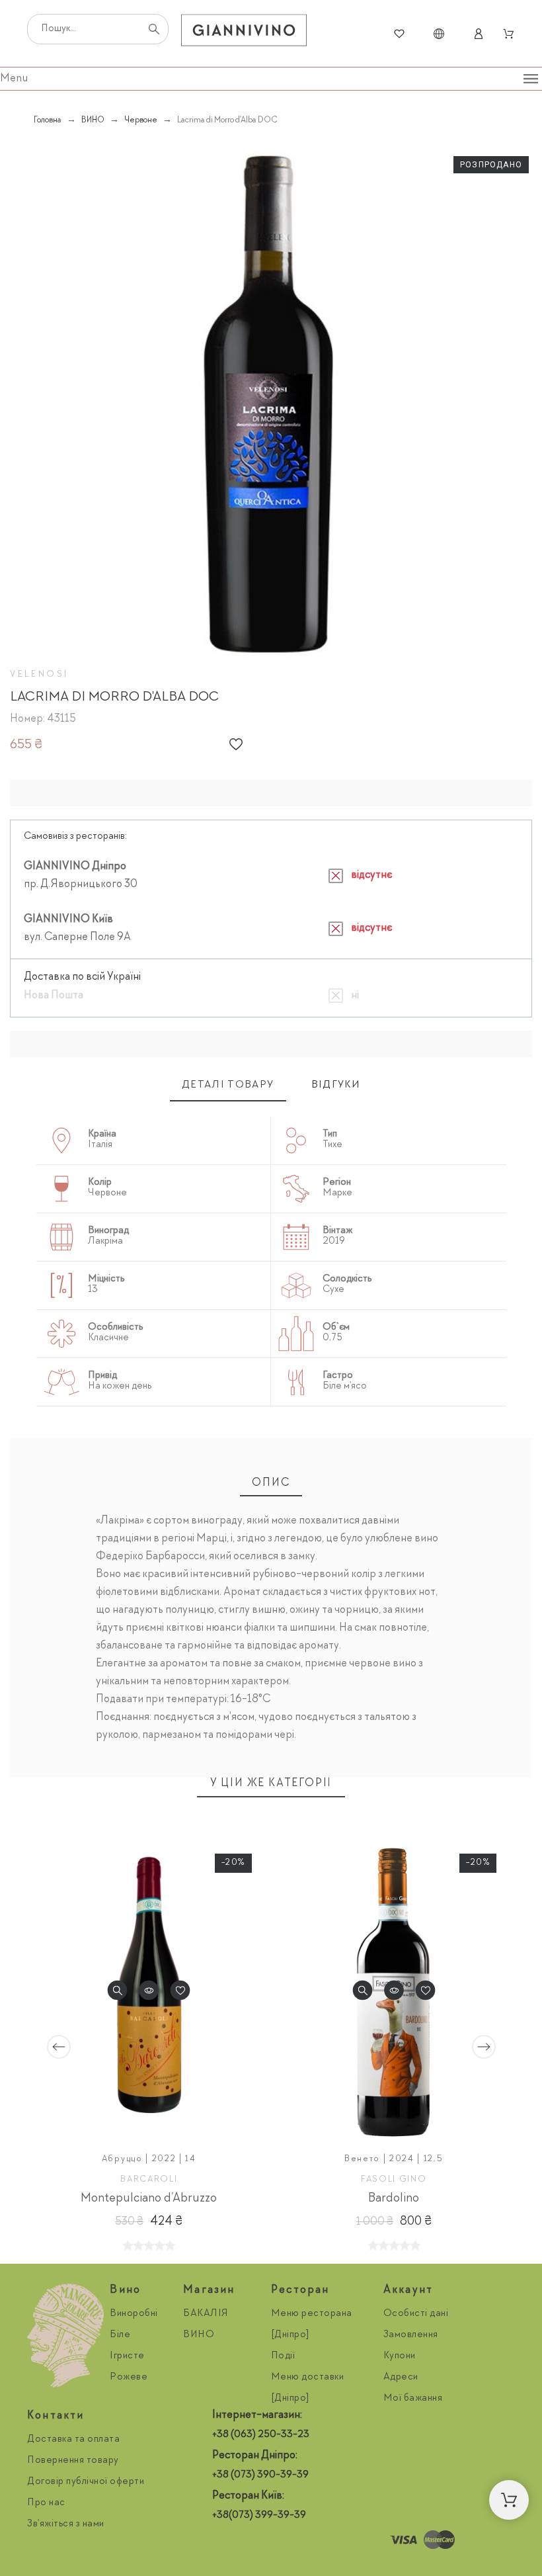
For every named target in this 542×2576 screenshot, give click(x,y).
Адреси (401, 2378)
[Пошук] (154, 29)
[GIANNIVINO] (244, 34)
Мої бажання (413, 2399)
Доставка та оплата (73, 2440)
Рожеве (129, 2378)
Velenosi (39, 675)
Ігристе (127, 2356)
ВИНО (199, 2335)
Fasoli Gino (394, 2179)
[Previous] (59, 2047)
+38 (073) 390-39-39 (260, 2475)
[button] (236, 744)
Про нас (46, 2503)
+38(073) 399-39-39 (259, 2516)
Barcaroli (149, 2179)
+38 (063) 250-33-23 (261, 2435)
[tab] (228, 1086)
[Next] (484, 2047)
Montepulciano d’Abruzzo (149, 2198)
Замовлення (411, 2335)
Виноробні (134, 2314)
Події (283, 2356)
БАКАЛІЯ (206, 2314)
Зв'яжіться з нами (66, 2524)
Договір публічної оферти (86, 2482)
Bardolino (394, 2198)
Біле (120, 2335)
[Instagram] (225, 2540)
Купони (400, 2356)
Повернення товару (73, 2461)
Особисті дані (416, 2314)
